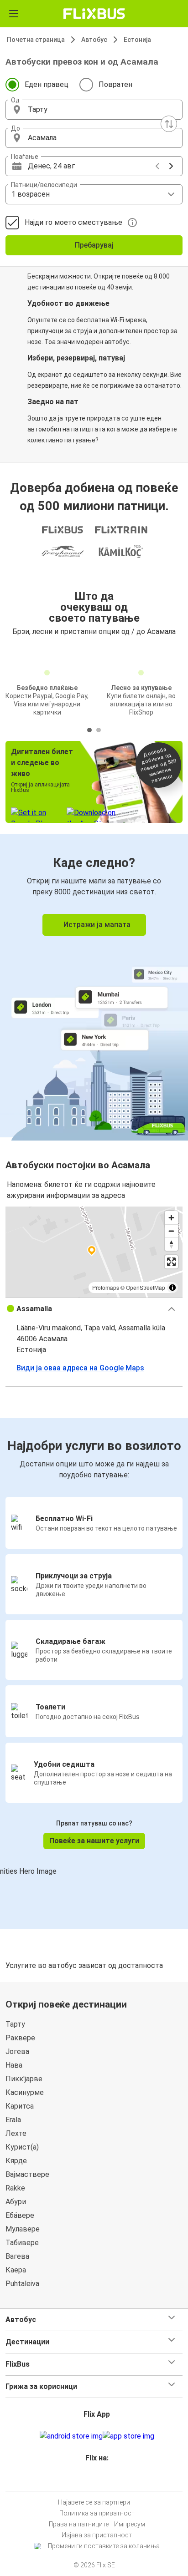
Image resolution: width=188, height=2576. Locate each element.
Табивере (22, 2243)
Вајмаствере (27, 2174)
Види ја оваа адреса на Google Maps (80, 1368)
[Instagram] (93, 2480)
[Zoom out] (171, 1231)
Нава (14, 2065)
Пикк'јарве (24, 2079)
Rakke (15, 2188)
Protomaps (106, 1287)
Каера (16, 2270)
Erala (13, 2120)
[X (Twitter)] (101, 2480)
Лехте (16, 2133)
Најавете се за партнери (94, 2502)
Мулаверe (23, 2229)
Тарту (15, 2024)
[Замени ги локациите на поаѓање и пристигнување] (169, 124)
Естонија (137, 40)
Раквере (20, 2038)
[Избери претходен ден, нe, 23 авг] (157, 166)
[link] (94, 986)
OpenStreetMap (146, 1287)
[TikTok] (104, 2480)
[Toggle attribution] (172, 1288)
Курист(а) (22, 2147)
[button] (94, 110)
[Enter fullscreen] (171, 1262)
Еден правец (47, 84)
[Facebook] (90, 2480)
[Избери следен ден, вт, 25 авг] (171, 166)
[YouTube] (95, 2480)
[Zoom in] (171, 1218)
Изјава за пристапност (97, 2535)
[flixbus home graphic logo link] (94, 14)
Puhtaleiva (22, 2284)
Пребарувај (94, 245)
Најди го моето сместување (73, 222)
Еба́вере (20, 2215)
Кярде (16, 2161)
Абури (16, 2202)
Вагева (17, 2256)
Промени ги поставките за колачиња (104, 2546)
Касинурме (25, 2092)
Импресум (130, 2524)
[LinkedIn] (98, 2480)
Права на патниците (79, 2524)
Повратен (115, 84)
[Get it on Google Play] (71, 2436)
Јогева (17, 2051)
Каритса (20, 2106)
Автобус (94, 40)
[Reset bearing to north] (171, 1244)
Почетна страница (36, 40)
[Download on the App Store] (128, 2436)
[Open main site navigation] (14, 14)
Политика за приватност (97, 2513)
